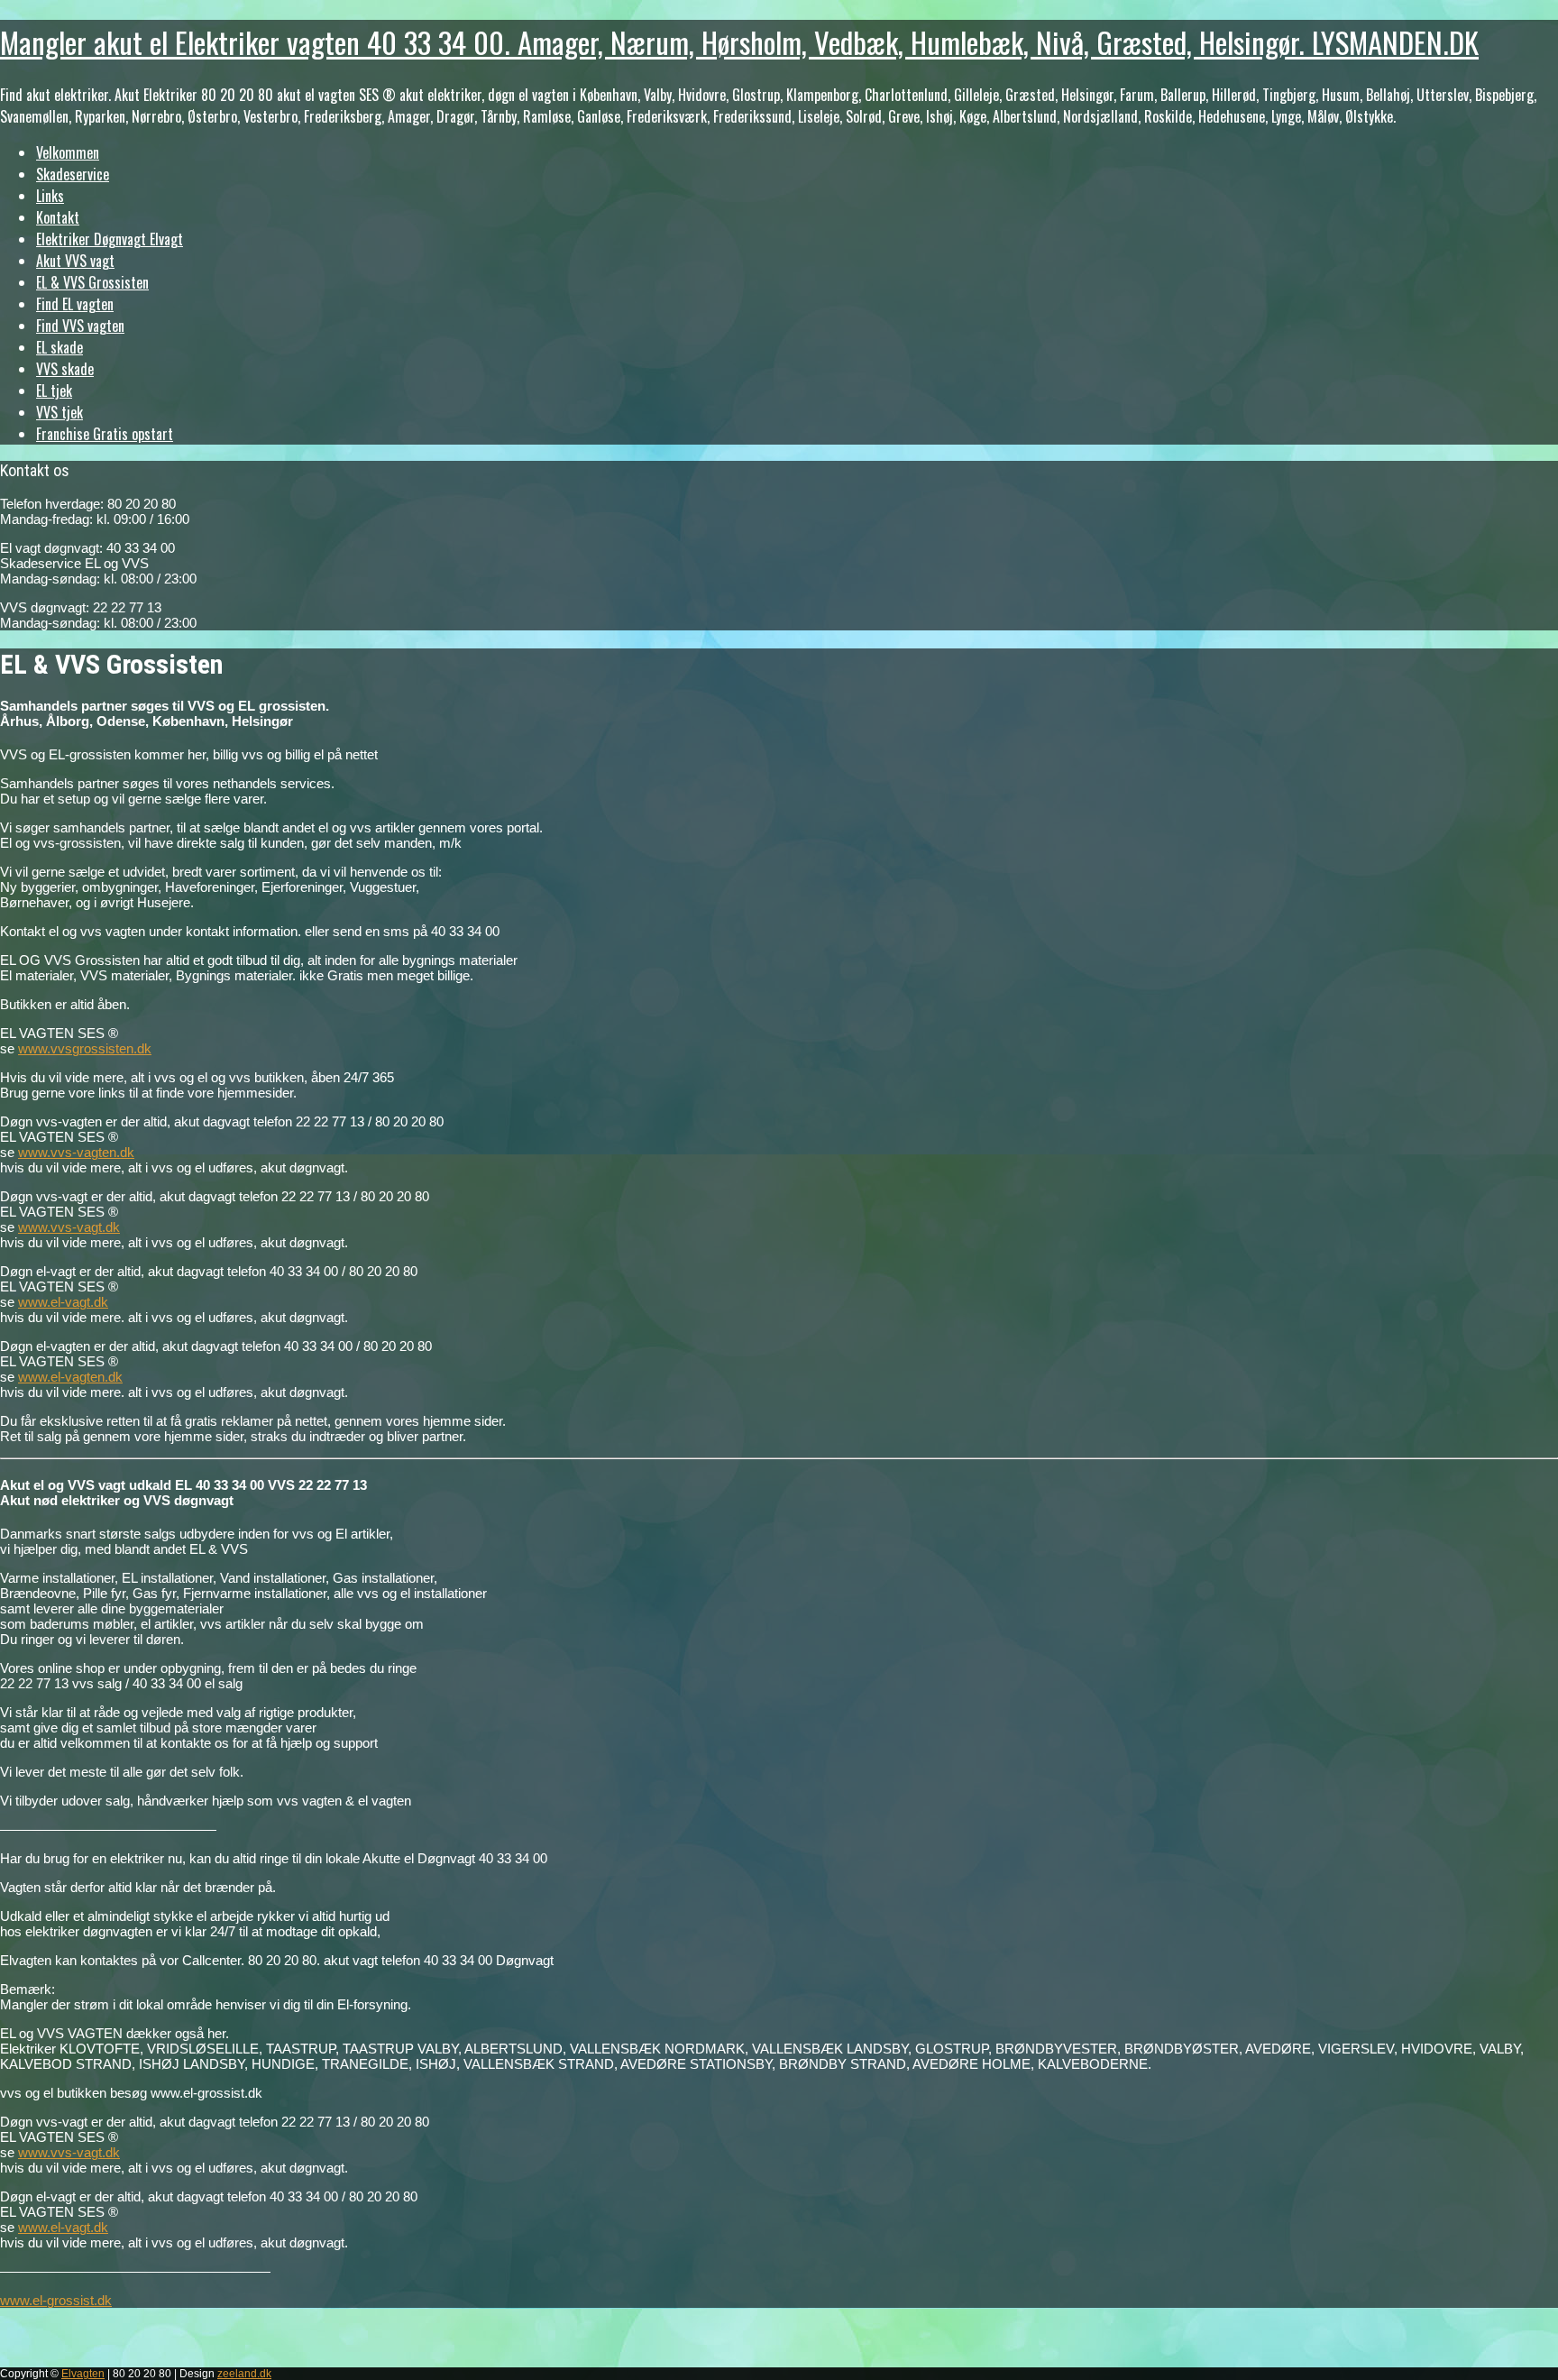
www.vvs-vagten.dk (76, 1152)
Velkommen (68, 152)
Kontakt (58, 217)
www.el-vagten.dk (70, 1377)
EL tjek (54, 391)
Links (50, 196)
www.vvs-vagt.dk (69, 1227)
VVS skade (65, 369)
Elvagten (83, 2374)
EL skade (60, 347)
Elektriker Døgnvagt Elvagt (110, 239)
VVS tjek (60, 412)
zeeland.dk (244, 2374)
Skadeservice (73, 174)
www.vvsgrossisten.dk (85, 1048)
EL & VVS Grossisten (92, 282)
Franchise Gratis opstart (105, 434)
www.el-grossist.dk (56, 2300)
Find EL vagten (75, 304)
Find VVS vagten (80, 326)
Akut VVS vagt (75, 261)
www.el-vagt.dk (63, 1302)
